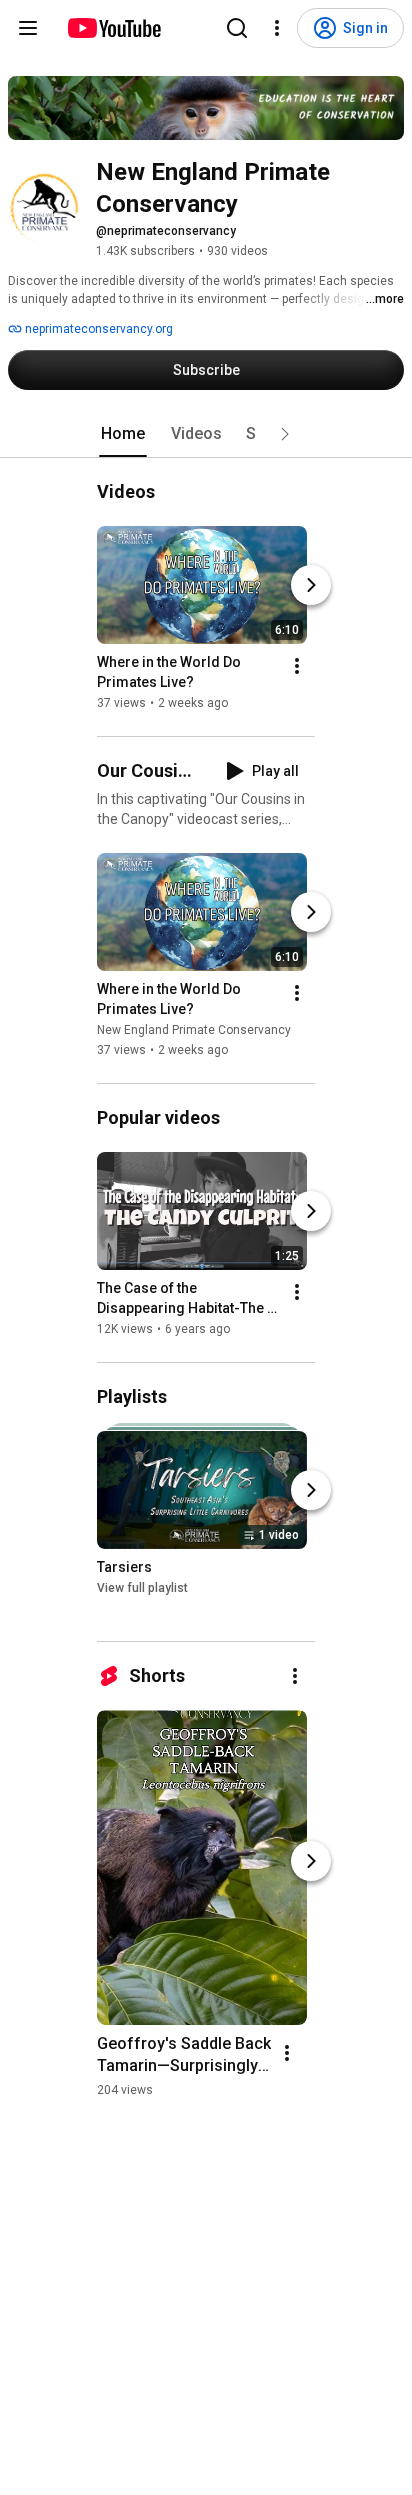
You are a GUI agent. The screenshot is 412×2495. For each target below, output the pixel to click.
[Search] (237, 28)
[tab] (123, 434)
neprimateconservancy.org (97, 329)
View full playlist (142, 1588)
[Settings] (277, 28)
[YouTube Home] (113, 28)
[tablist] (206, 434)
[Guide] (28, 28)
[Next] (311, 585)
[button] (285, 434)
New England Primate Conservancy (194, 1030)
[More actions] (297, 666)
